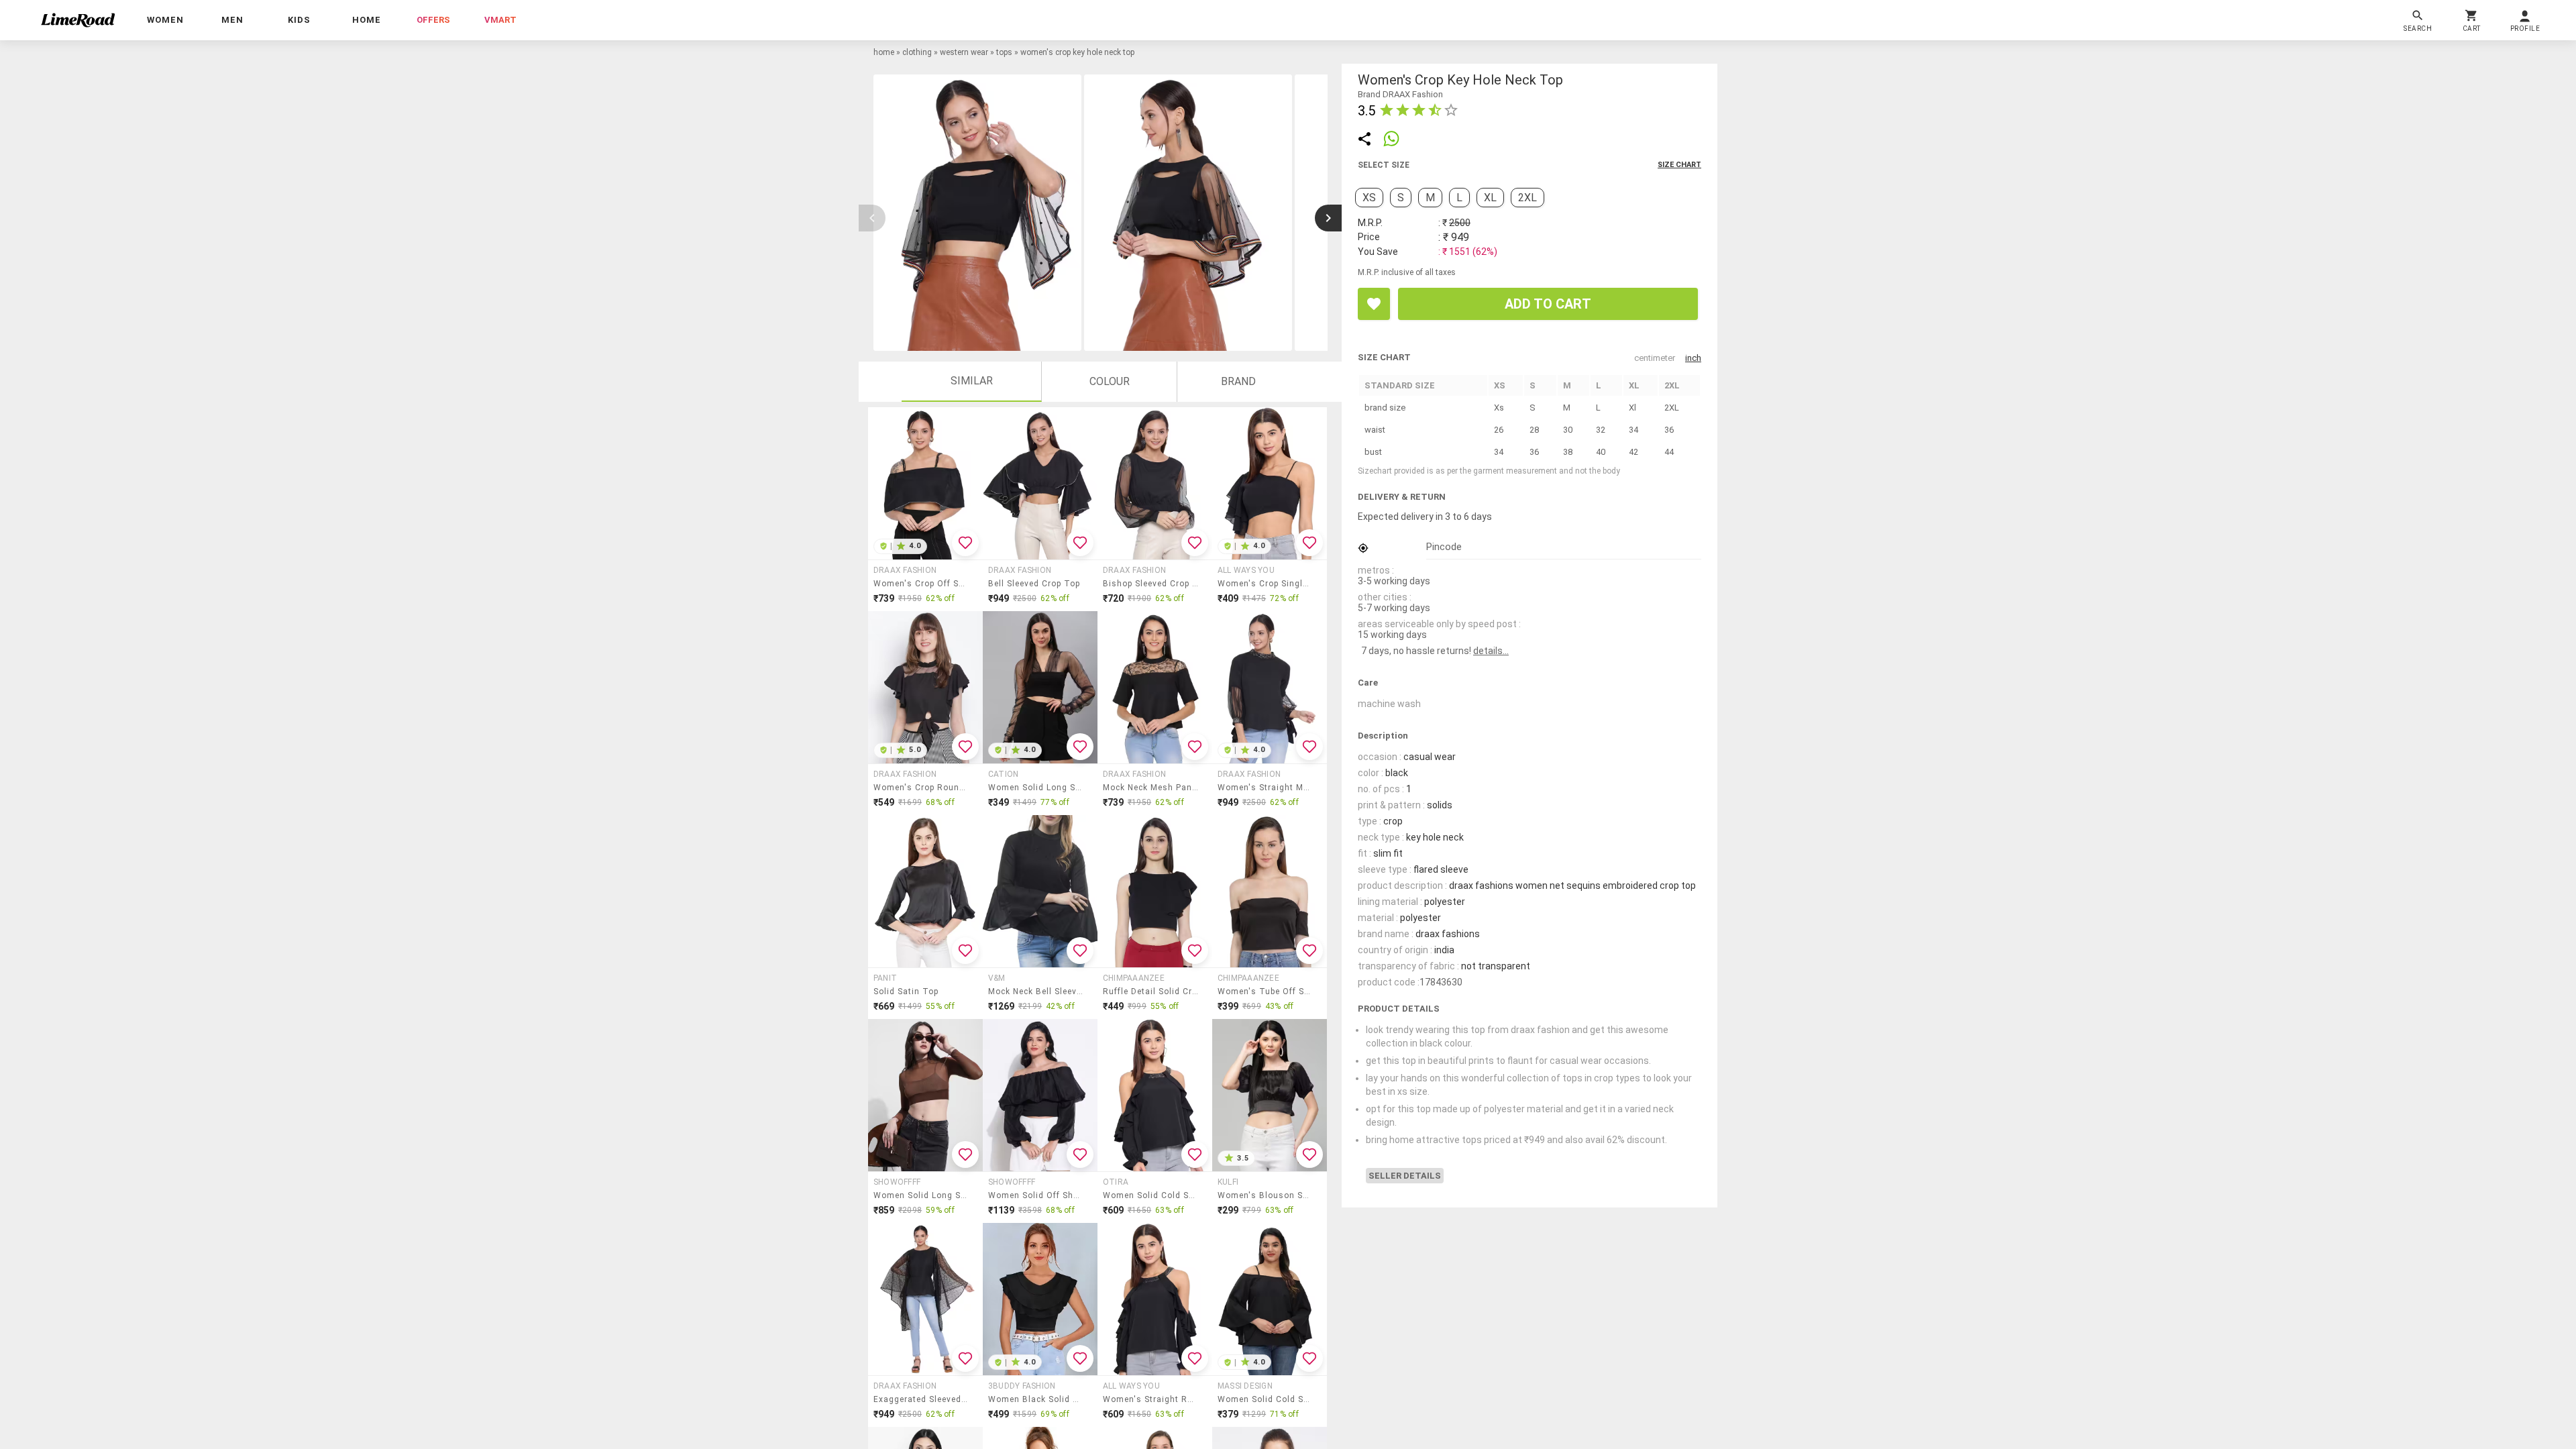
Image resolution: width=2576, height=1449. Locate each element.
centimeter (1655, 358)
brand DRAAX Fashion (1400, 94)
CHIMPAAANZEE (1134, 978)
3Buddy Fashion (1022, 1386)
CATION (1003, 774)
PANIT (885, 978)
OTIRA (1116, 1182)
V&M (997, 978)
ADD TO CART (1548, 304)
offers (433, 20)
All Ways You (1246, 570)
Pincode (1444, 547)
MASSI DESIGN (1245, 1386)
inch (1693, 358)
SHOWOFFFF (897, 1182)
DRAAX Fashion (905, 570)
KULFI (1228, 1182)
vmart (500, 20)
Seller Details (1405, 1176)
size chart (1679, 165)
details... (1491, 651)
